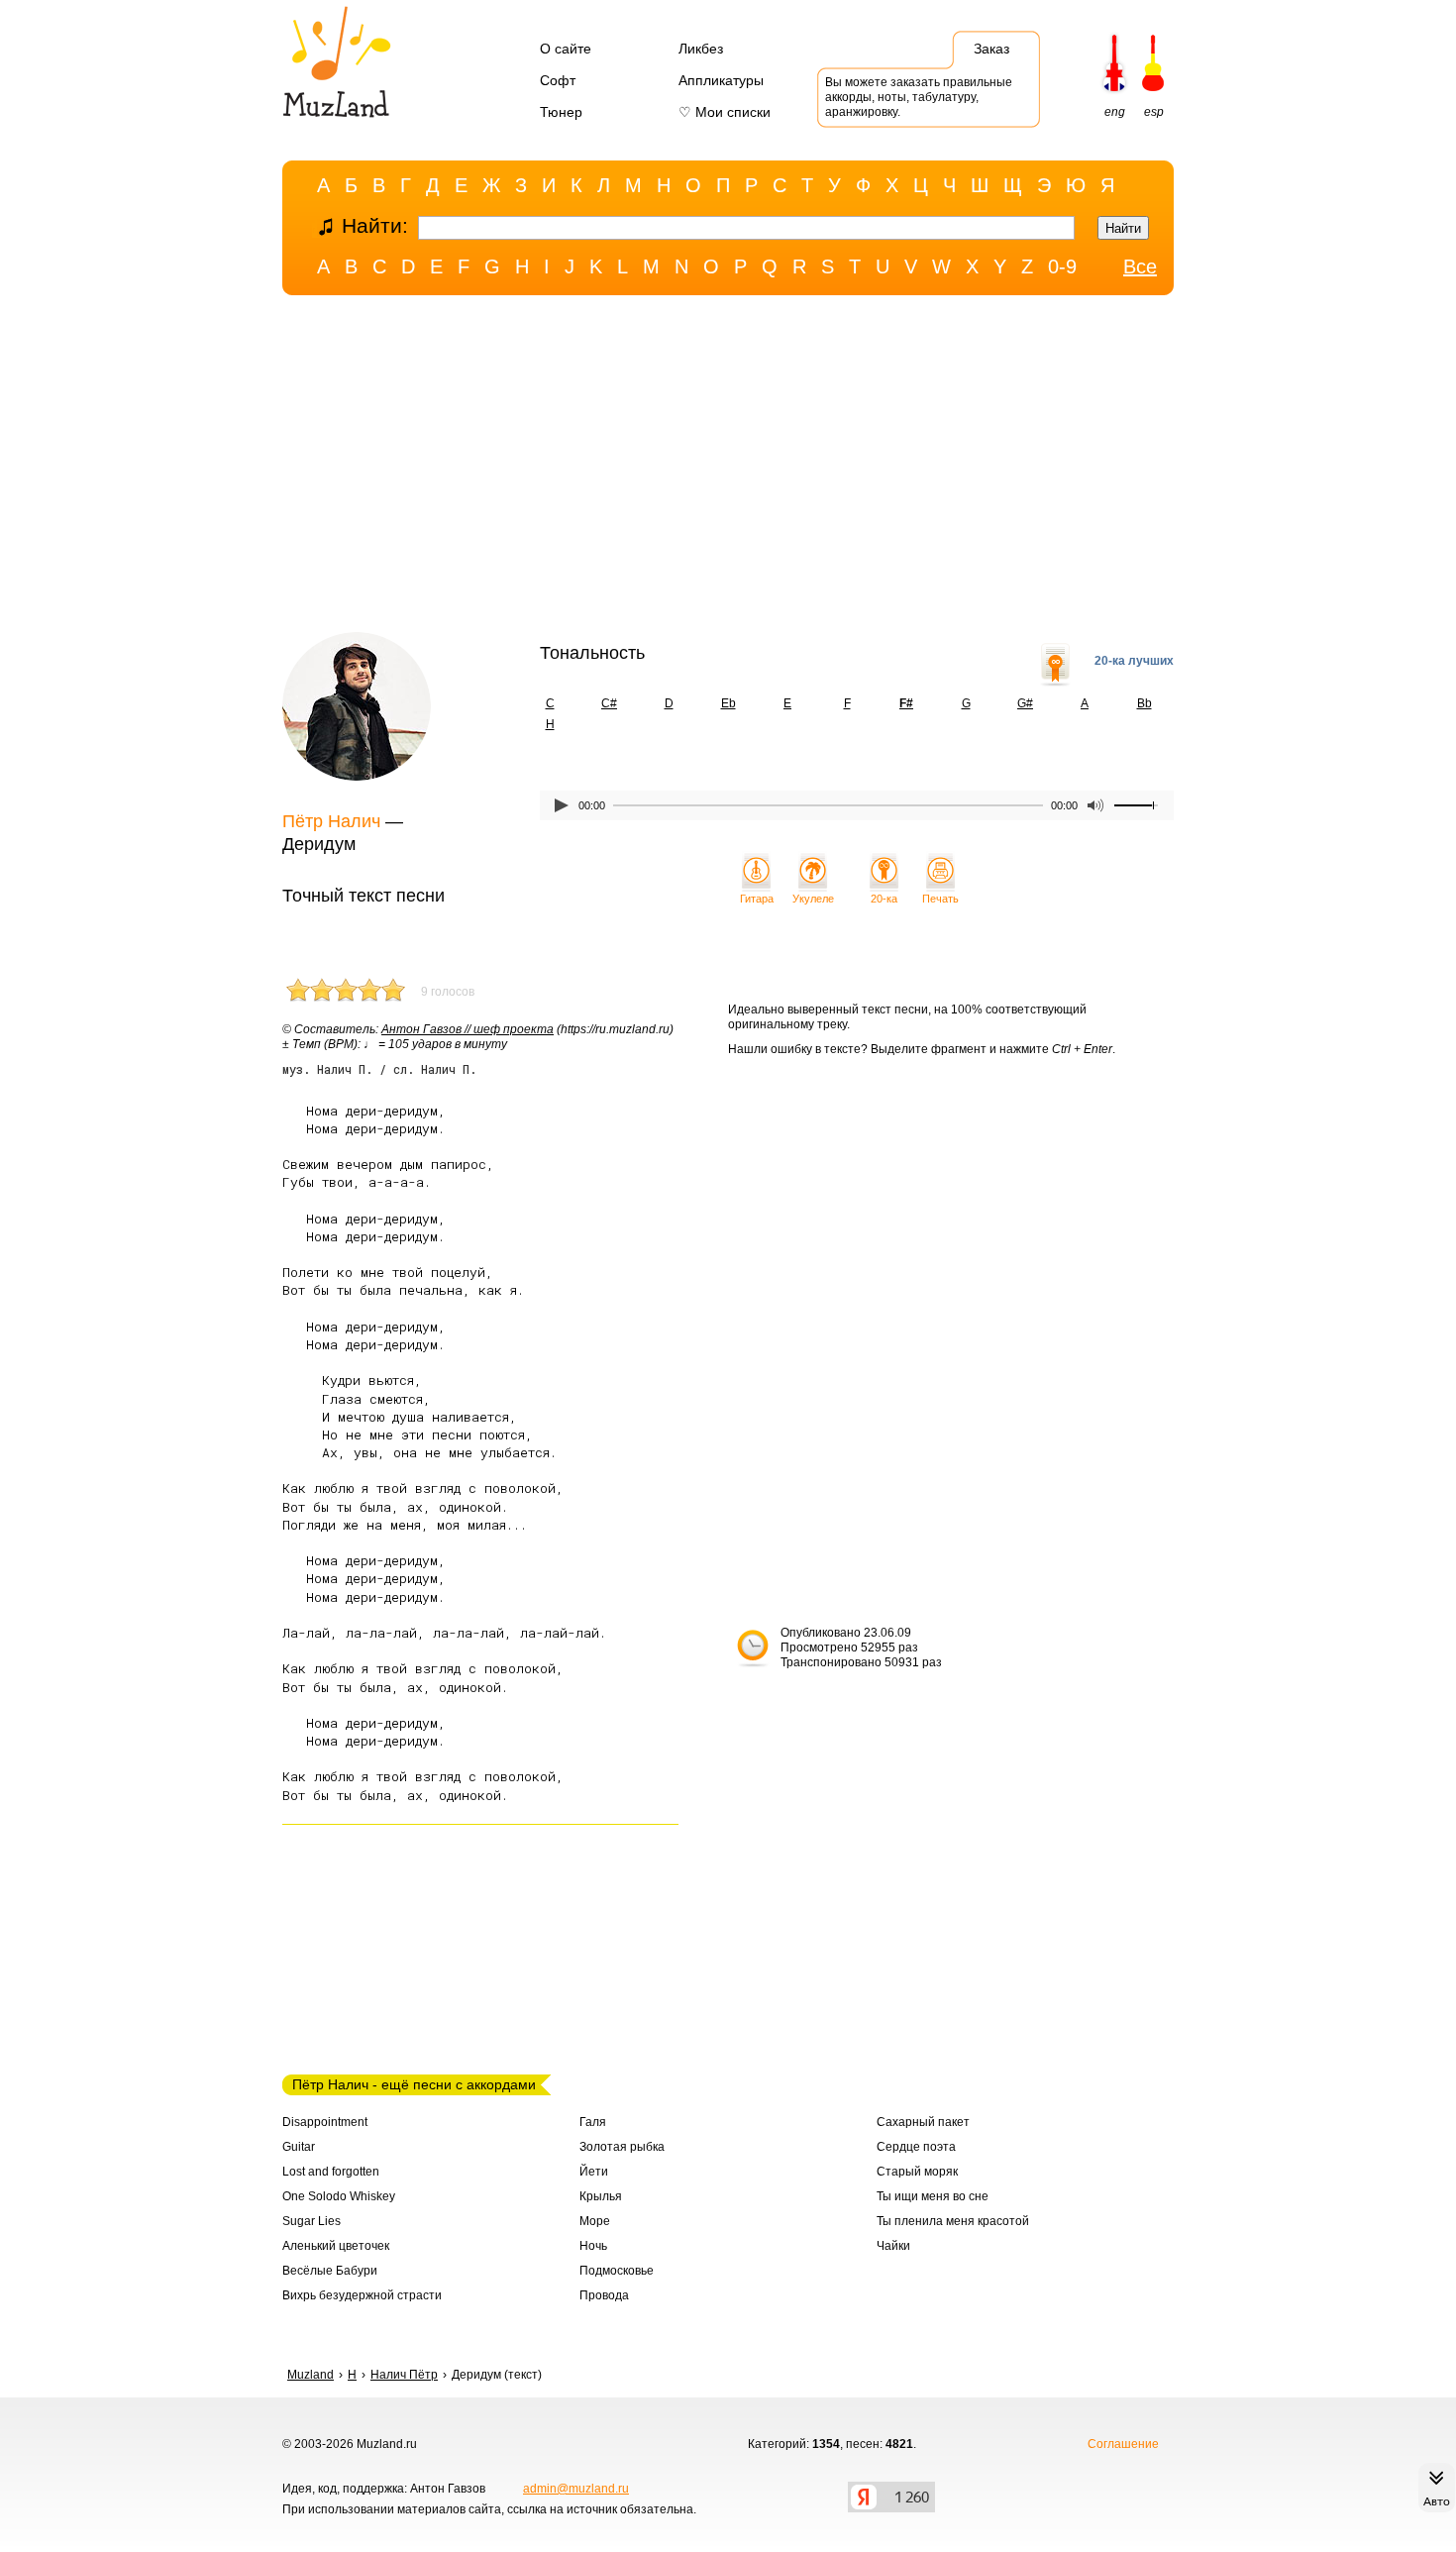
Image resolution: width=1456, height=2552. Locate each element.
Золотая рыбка (622, 2147)
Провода (604, 2295)
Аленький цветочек (336, 2246)
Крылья (601, 2196)
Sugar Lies (312, 2221)
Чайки (893, 2246)
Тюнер (561, 112)
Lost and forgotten (331, 2172)
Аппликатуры (721, 80)
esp (1154, 112)
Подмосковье (617, 2271)
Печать (940, 899)
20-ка (884, 899)
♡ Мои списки (725, 112)
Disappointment (325, 2122)
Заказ (991, 49)
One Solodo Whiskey (339, 2196)
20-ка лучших (1134, 661)
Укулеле (813, 899)
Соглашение (1123, 2444)
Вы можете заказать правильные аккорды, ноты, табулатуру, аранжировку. (919, 97)
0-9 (1062, 266)
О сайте (566, 49)
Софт (558, 80)
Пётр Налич (331, 821)
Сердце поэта (916, 2147)
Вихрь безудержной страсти (362, 2295)
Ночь (593, 2246)
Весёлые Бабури (330, 2271)
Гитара (757, 899)
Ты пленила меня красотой (953, 2221)
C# (609, 703)
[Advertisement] (728, 469)
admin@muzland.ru (576, 2489)
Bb (1144, 703)
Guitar (299, 2147)
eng (1115, 112)
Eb (728, 703)
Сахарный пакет (923, 2122)
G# (1025, 703)
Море (595, 2221)
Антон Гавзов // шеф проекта (468, 1029)
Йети (594, 2172)
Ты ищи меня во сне (933, 2196)
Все (1140, 266)
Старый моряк (917, 2172)
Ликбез (701, 49)
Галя (593, 2122)
